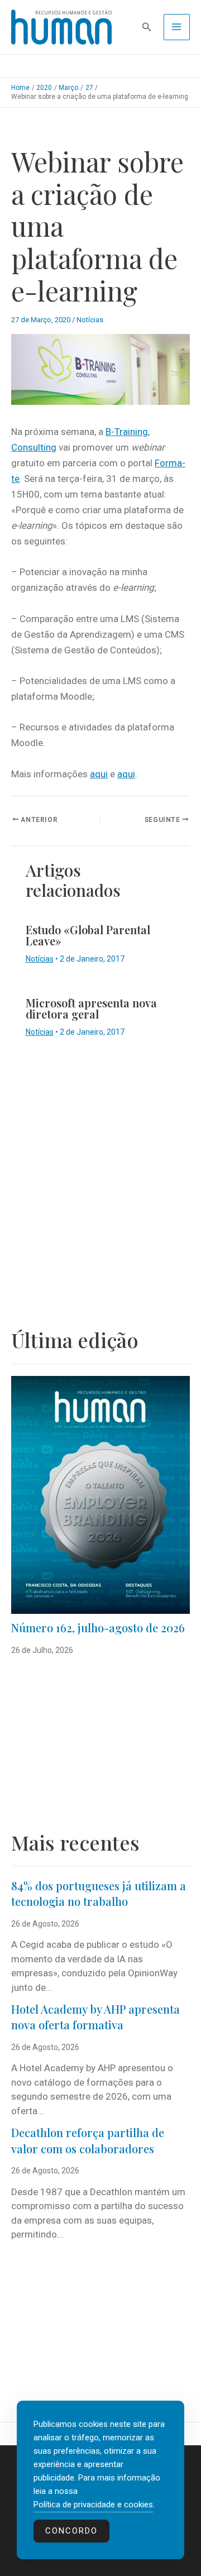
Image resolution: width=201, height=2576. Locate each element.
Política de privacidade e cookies (93, 2505)
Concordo (71, 2531)
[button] (147, 27)
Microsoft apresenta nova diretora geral (91, 1008)
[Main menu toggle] (177, 27)
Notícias (90, 320)
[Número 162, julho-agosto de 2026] (100, 1495)
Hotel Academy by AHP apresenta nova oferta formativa (95, 2017)
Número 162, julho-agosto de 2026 (98, 1628)
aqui (99, 774)
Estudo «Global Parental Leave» (88, 935)
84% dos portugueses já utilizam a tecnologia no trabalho (99, 1894)
